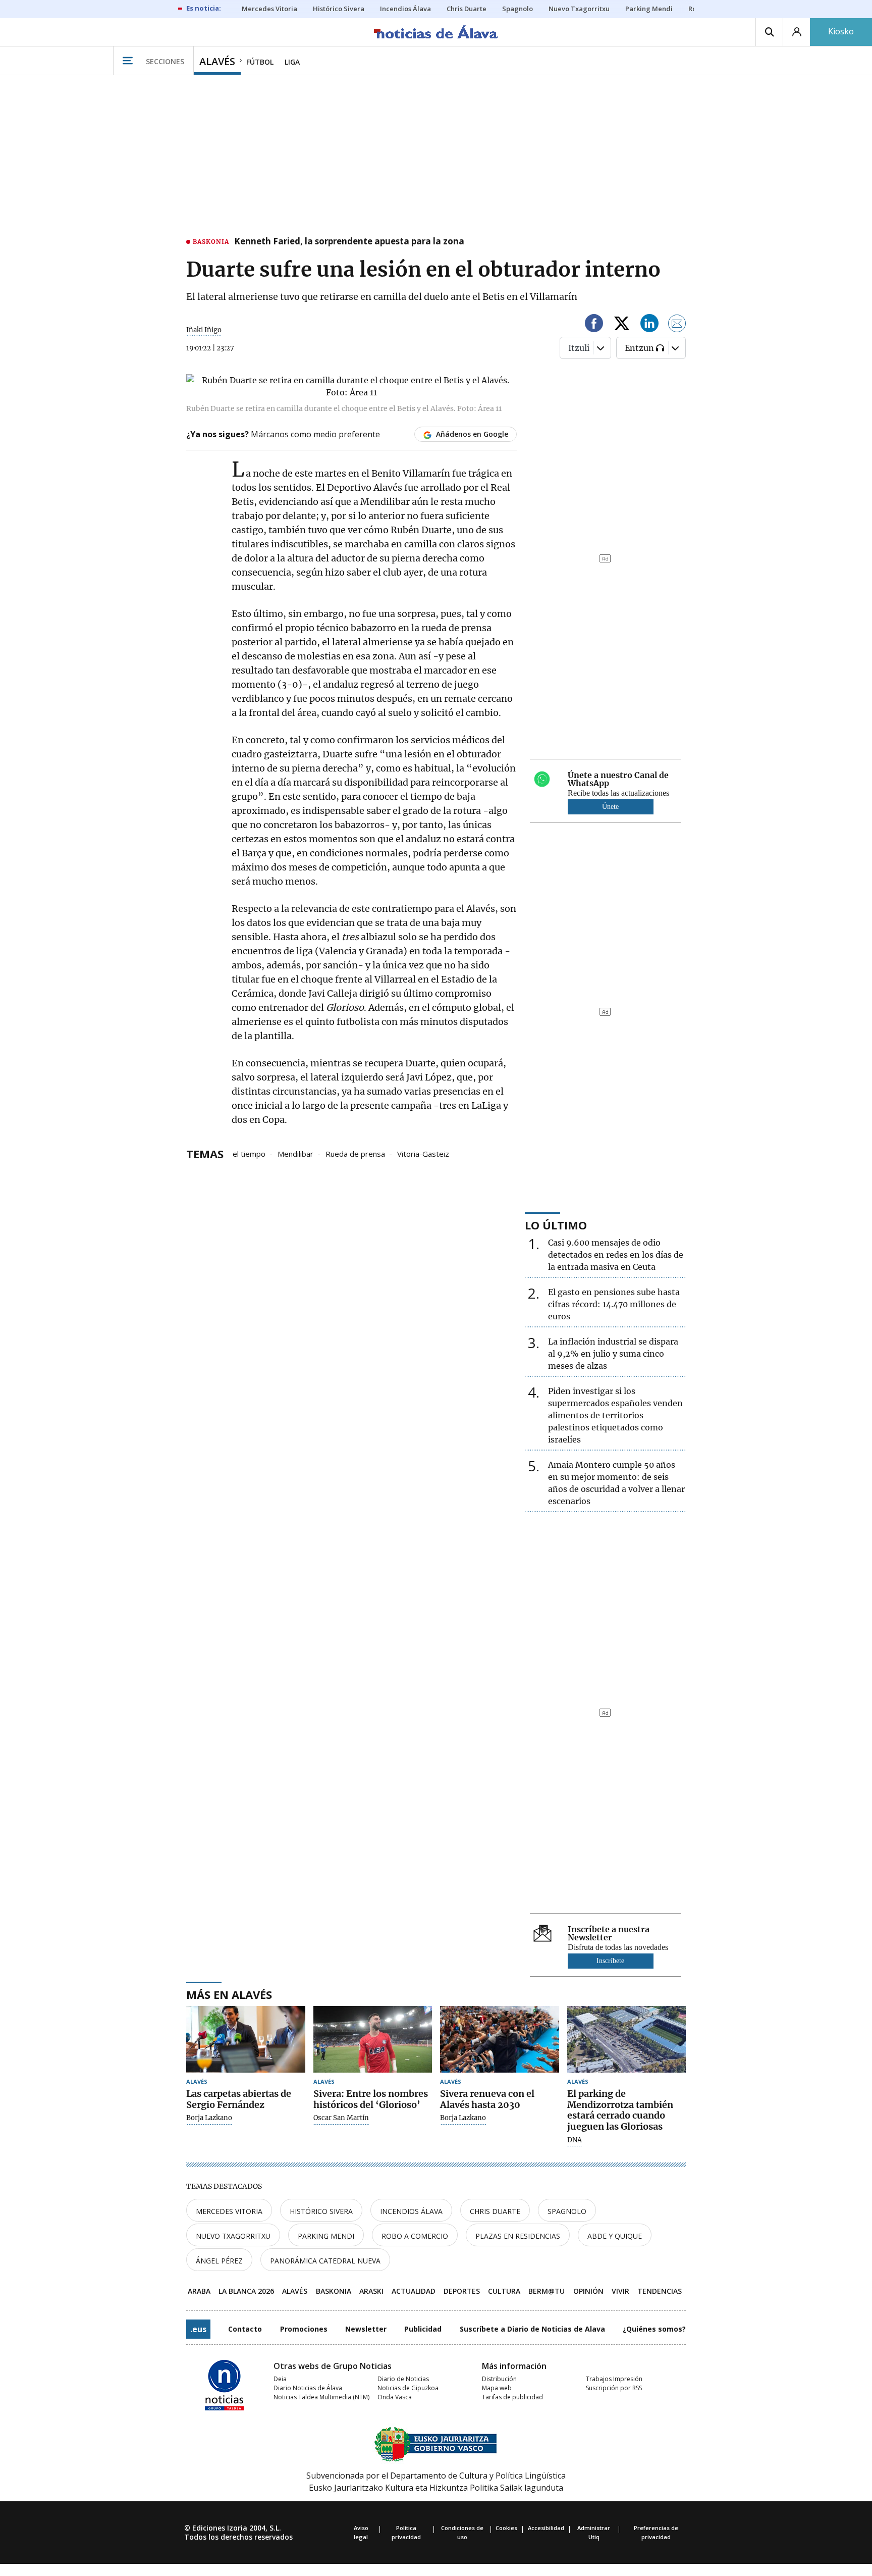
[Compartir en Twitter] (622, 325)
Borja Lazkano (209, 2118)
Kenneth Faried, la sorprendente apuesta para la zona (349, 242)
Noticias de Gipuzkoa (408, 2388)
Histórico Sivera (321, 2211)
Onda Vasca (395, 2397)
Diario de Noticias (403, 2379)
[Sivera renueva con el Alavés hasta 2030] (500, 2040)
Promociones (304, 2329)
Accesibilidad (546, 2528)
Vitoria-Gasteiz (423, 1153)
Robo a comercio (415, 2236)
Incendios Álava (411, 2211)
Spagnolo (567, 2211)
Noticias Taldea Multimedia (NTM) (321, 2397)
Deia (280, 2379)
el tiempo (249, 1153)
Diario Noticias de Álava (308, 2388)
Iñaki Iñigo (204, 330)
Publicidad (423, 2329)
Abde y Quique (615, 2236)
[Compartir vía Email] (677, 325)
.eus (198, 2329)
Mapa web (497, 2388)
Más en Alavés (229, 1994)
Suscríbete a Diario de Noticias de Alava (532, 2329)
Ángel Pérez (219, 2261)
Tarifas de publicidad (512, 2397)
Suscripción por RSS (614, 2388)
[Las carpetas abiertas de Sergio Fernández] (246, 2040)
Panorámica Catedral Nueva (325, 2261)
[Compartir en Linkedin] (649, 325)
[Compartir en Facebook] (594, 325)
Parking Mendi (326, 2236)
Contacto (245, 2329)
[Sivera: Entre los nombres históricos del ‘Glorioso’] (373, 2040)
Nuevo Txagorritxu (233, 2236)
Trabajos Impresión (614, 2379)
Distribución (499, 2379)
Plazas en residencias (518, 2236)
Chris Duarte (495, 2211)
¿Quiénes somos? (654, 2329)
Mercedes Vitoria (229, 2211)
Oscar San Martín (341, 2118)
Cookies (506, 2528)
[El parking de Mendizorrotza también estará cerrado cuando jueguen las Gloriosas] (627, 2040)
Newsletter (366, 2329)
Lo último (556, 1225)
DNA (575, 2140)
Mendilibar (295, 1153)
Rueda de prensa (355, 1153)
